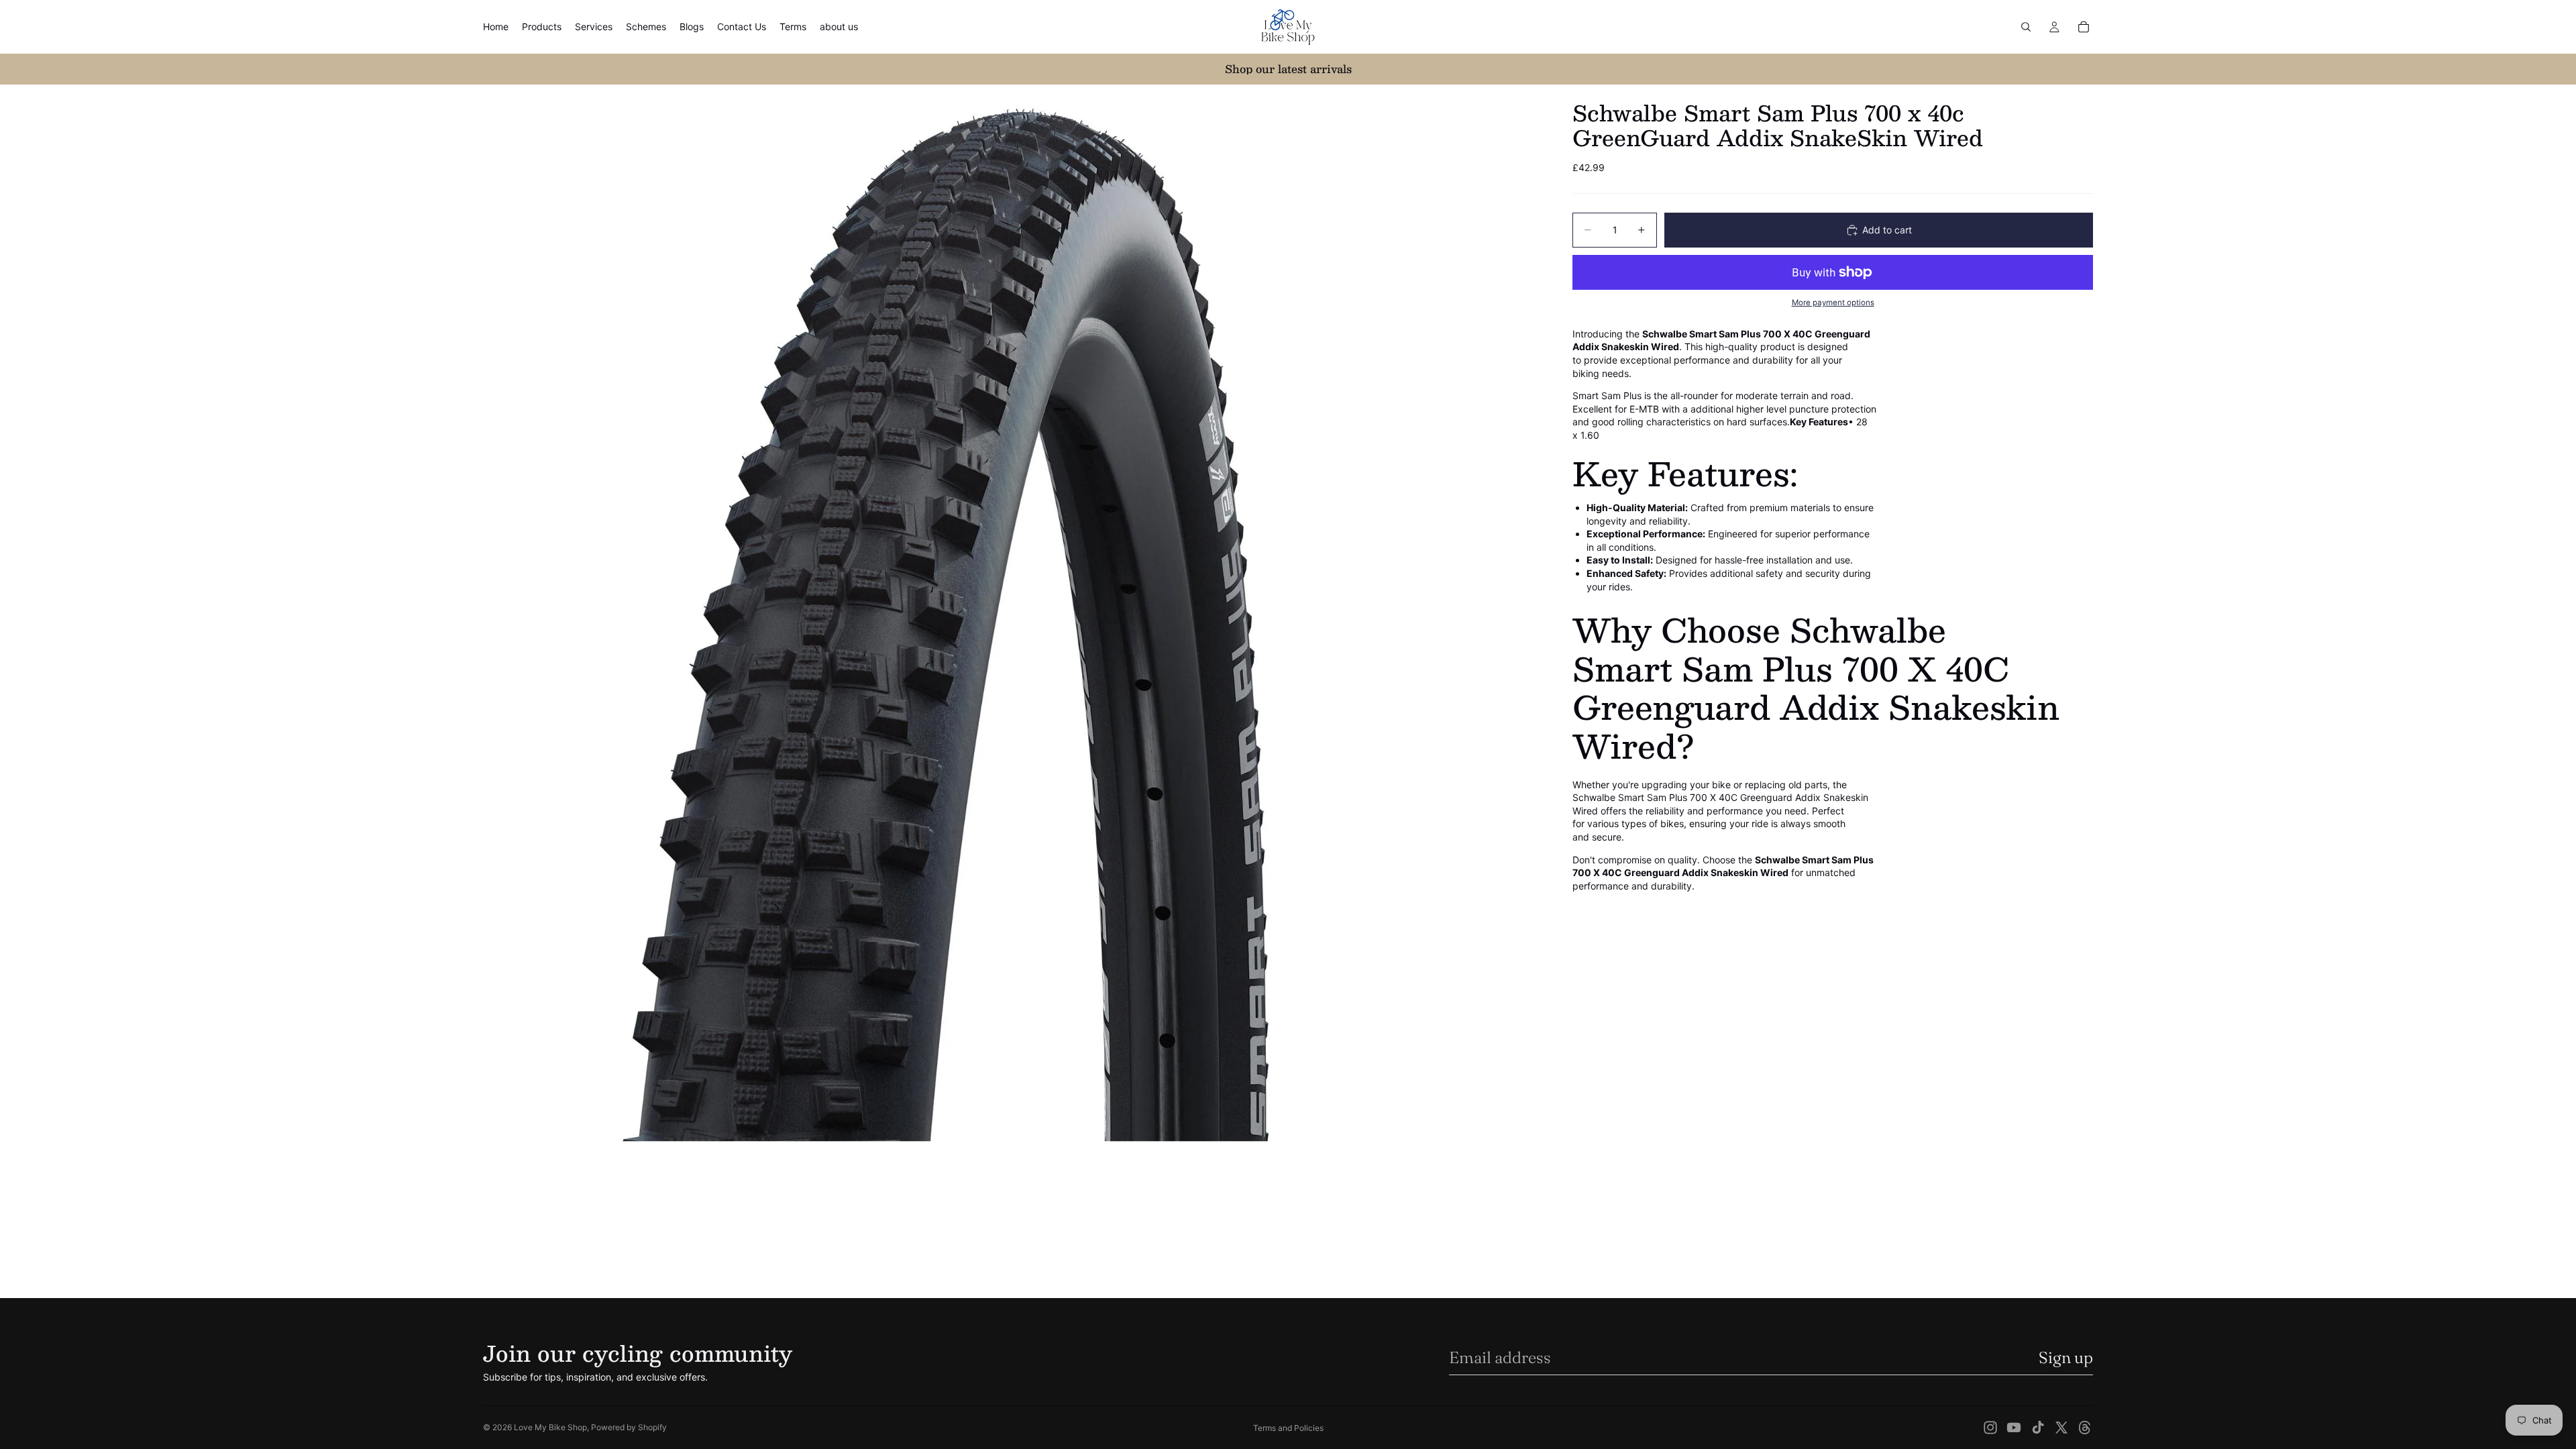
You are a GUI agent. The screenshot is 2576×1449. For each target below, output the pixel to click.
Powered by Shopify (629, 1427)
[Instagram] (1990, 1428)
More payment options (1833, 303)
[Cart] (2084, 27)
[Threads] (2085, 1428)
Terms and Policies (1288, 1428)
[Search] (2026, 27)
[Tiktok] (2038, 1428)
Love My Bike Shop (550, 1427)
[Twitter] (2061, 1428)
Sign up (2066, 1357)
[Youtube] (2014, 1428)
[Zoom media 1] (1012, 613)
